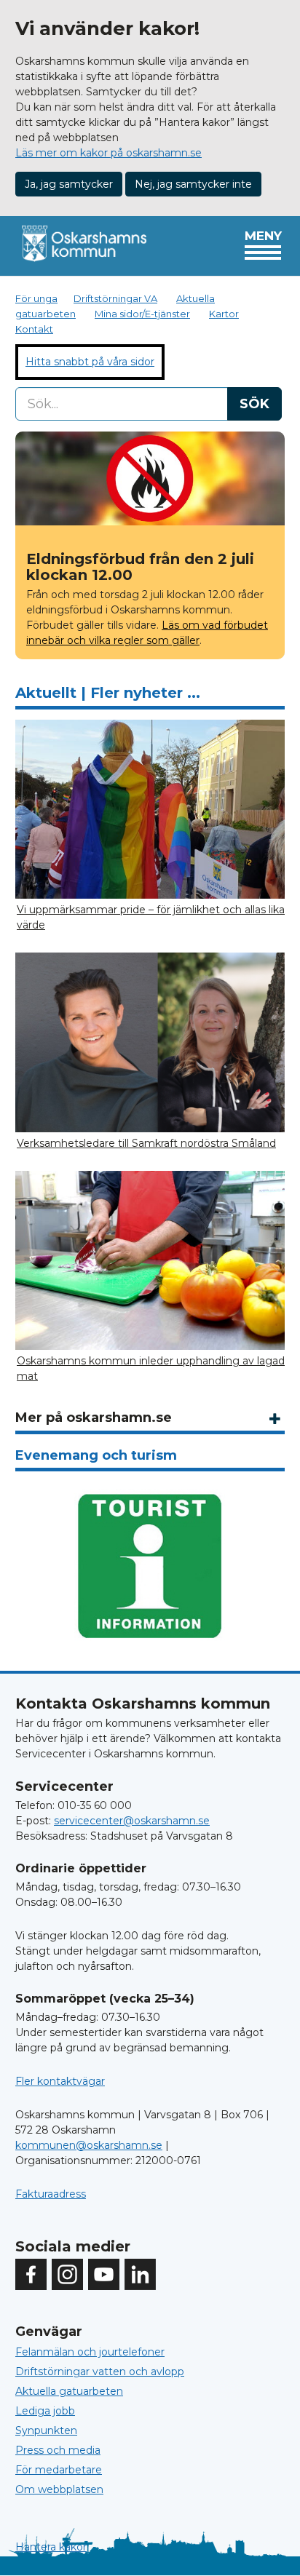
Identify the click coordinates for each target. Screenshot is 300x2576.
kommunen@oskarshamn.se (89, 2145)
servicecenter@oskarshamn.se (132, 1821)
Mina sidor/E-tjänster (142, 314)
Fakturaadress (51, 2194)
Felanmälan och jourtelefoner (90, 2352)
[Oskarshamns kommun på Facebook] (31, 2274)
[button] (275, 1419)
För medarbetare (59, 2470)
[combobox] (149, 404)
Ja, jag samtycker (69, 184)
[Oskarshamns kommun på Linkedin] (140, 2274)
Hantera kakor (51, 2547)
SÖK (254, 404)
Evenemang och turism (96, 1455)
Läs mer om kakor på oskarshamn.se (108, 153)
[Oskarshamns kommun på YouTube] (104, 2274)
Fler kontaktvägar (60, 2081)
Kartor (224, 314)
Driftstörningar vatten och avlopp (100, 2372)
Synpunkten (46, 2430)
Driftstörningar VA (115, 298)
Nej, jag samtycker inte (193, 184)
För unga (36, 298)
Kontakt (34, 329)
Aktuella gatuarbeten (69, 2391)
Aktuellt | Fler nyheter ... (108, 693)
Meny (263, 236)
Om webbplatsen (59, 2489)
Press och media (58, 2450)
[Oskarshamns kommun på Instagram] (67, 2274)
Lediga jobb (45, 2411)
